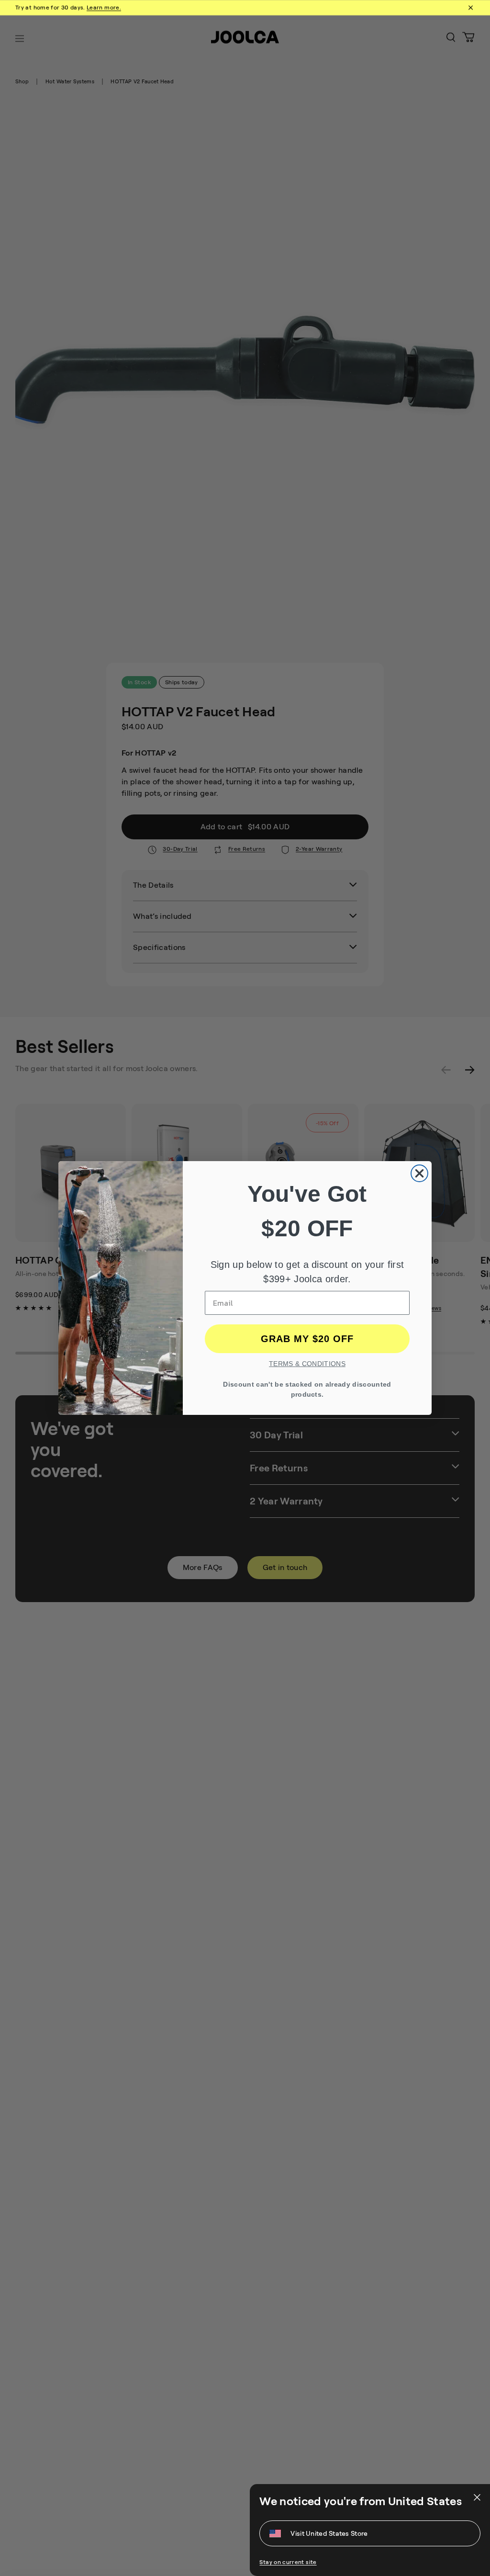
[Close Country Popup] (476, 2497)
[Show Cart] (468, 39)
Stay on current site (288, 2562)
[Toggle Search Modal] (451, 39)
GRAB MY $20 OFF (307, 1339)
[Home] (245, 39)
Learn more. (104, 8)
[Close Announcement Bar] (470, 8)
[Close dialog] (419, 1173)
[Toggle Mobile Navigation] (20, 39)
